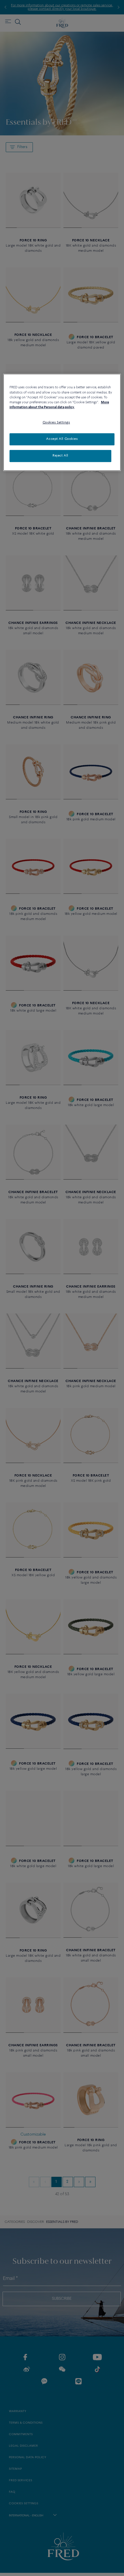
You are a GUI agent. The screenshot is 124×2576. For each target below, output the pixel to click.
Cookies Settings (56, 423)
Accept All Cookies (62, 439)
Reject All (60, 456)
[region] (62, 422)
